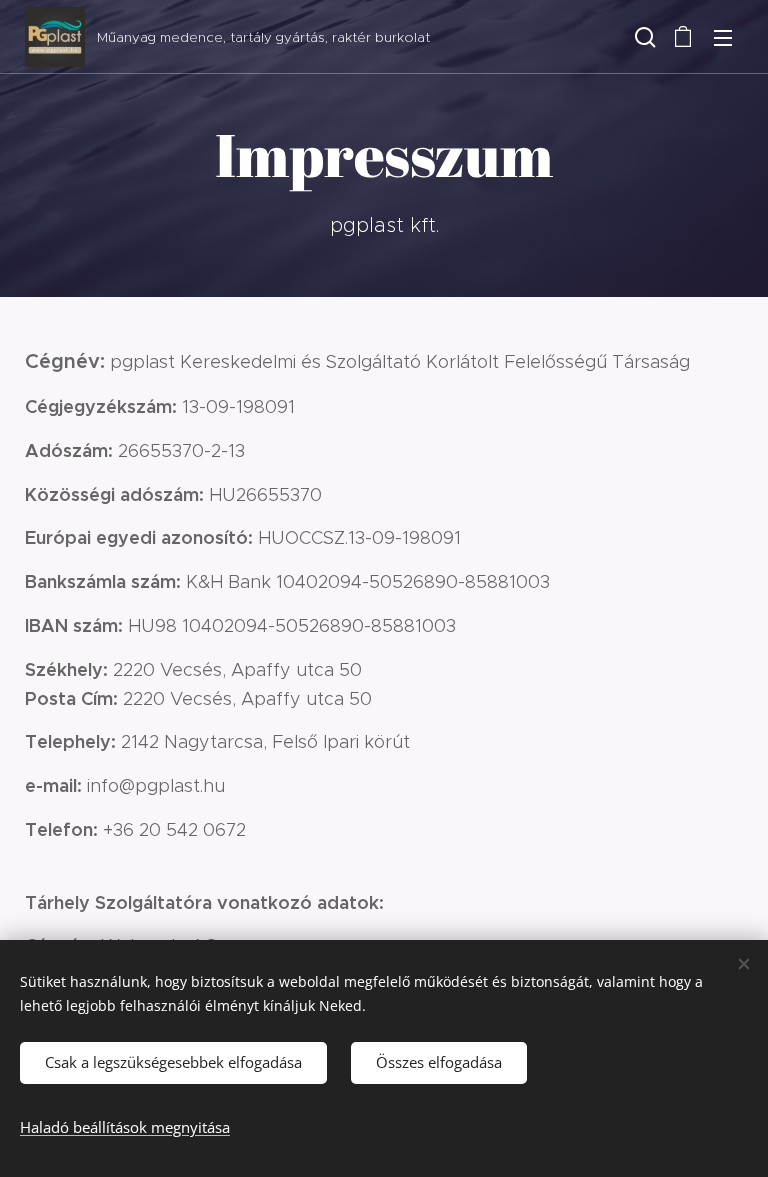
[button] (643, 37)
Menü (723, 37)
